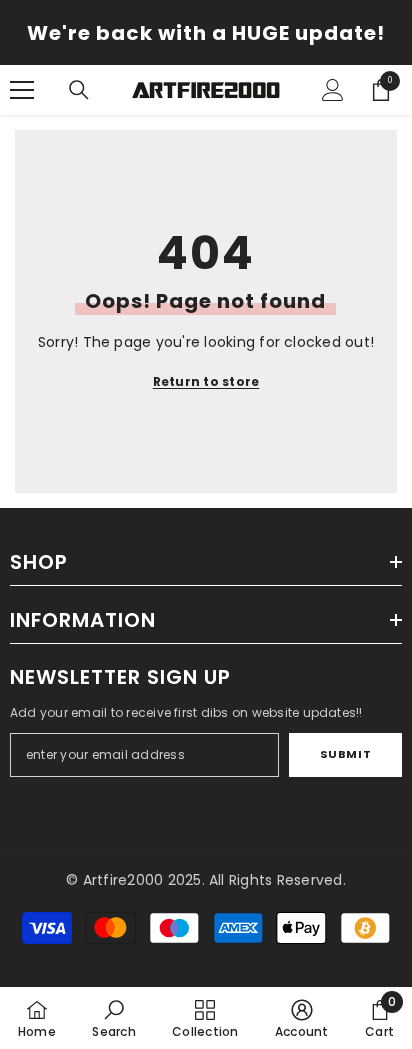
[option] (206, 32)
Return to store (206, 381)
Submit (345, 754)
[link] (113, 1018)
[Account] (333, 90)
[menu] (22, 90)
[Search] (79, 90)
